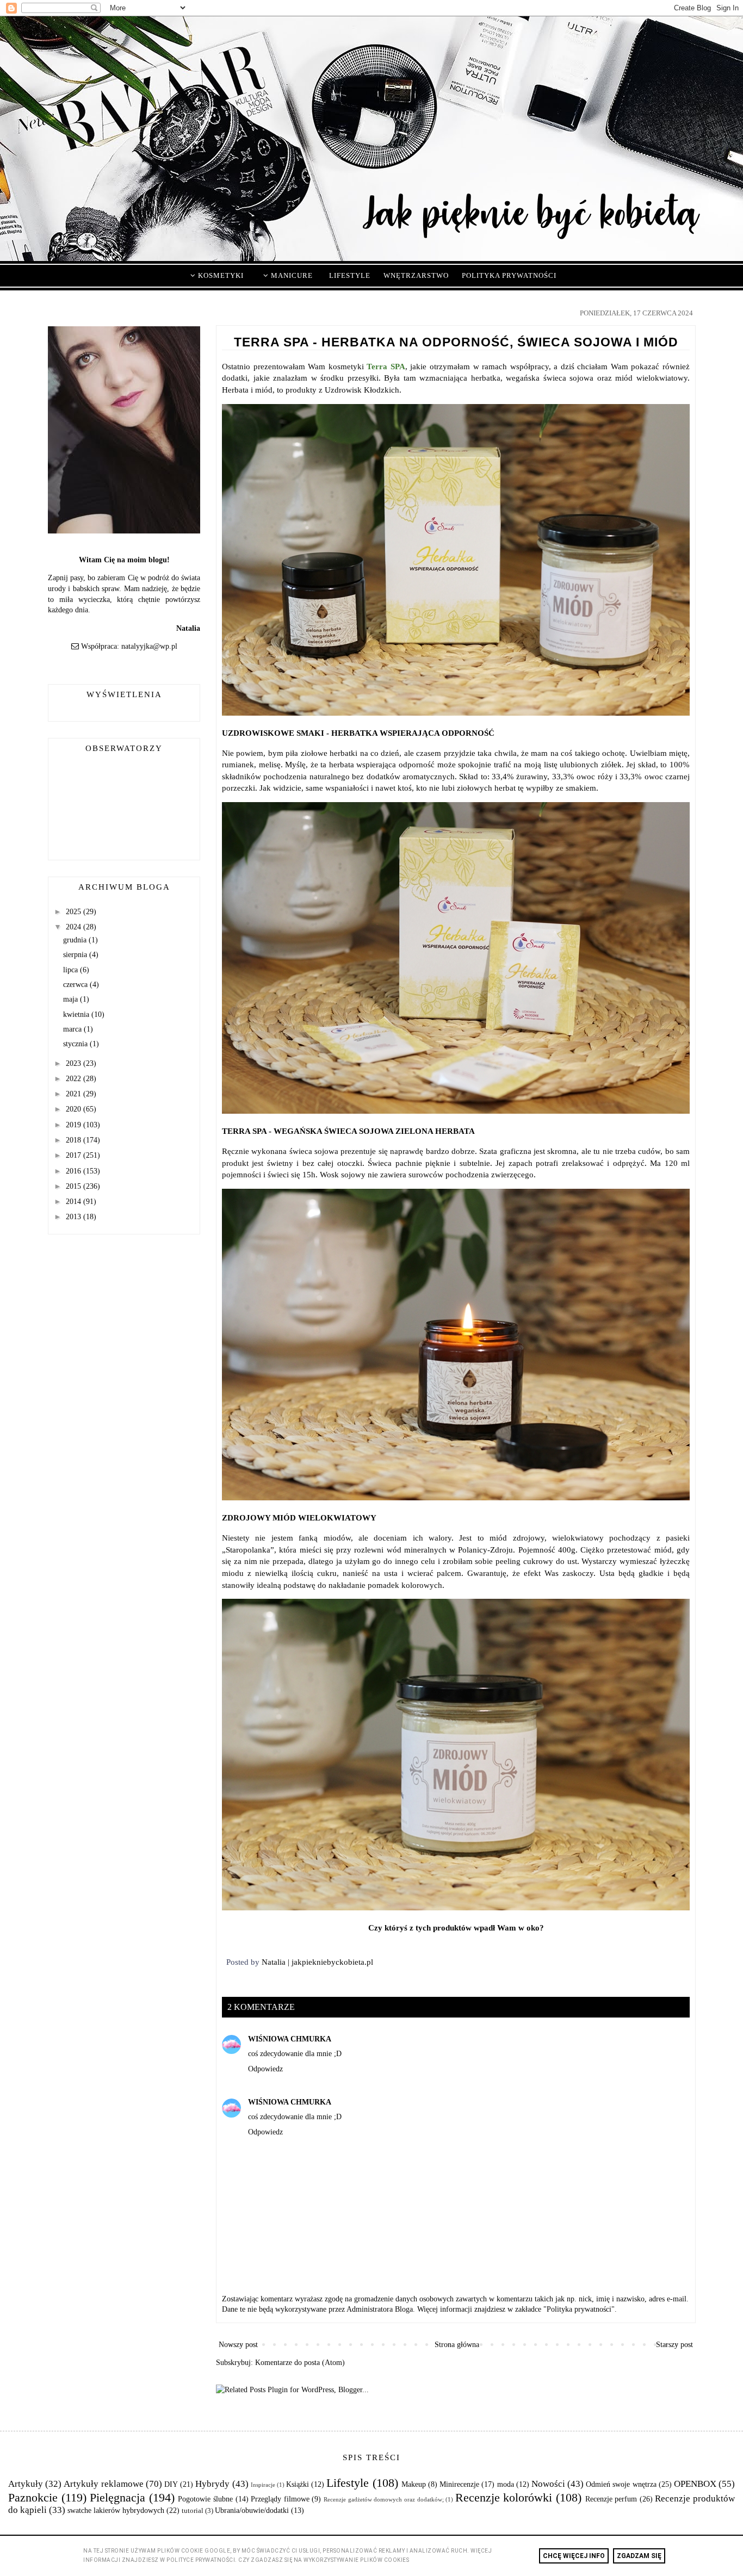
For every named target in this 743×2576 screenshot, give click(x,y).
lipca (72, 970)
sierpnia (76, 955)
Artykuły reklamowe (103, 2484)
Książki (298, 2484)
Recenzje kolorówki (504, 2497)
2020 (75, 1109)
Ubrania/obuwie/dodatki (252, 2510)
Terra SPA (386, 366)
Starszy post (674, 2345)
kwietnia (77, 1014)
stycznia (76, 1044)
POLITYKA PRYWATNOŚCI (509, 275)
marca (73, 1029)
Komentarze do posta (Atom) (300, 2363)
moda (506, 2484)
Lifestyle (348, 2483)
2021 (75, 1094)
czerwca (76, 985)
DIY (171, 2484)
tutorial (193, 2511)
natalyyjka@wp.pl (149, 646)
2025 (75, 912)
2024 (75, 927)
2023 (75, 1063)
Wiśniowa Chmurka (290, 2039)
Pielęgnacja (117, 2497)
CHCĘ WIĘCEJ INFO (574, 2556)
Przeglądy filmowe (280, 2499)
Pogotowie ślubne (205, 2499)
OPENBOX (695, 2484)
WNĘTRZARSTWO (416, 275)
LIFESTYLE (350, 275)
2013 (75, 1217)
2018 (75, 1140)
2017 (75, 1155)
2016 (75, 1171)
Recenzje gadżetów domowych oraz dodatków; (383, 2499)
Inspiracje (263, 2485)
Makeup (414, 2484)
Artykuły (26, 2484)
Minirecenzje (459, 2484)
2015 (75, 1186)
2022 (75, 1079)
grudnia (76, 940)
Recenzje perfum (611, 2499)
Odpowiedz (265, 2069)
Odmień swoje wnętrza (621, 2484)
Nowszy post (238, 2345)
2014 (75, 1202)
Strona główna (457, 2345)
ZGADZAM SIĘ (639, 2556)
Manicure (291, 275)
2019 (75, 1125)
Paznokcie (33, 2497)
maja (72, 999)
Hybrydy (212, 2484)
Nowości (548, 2484)
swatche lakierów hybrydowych (116, 2510)
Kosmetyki (220, 275)
